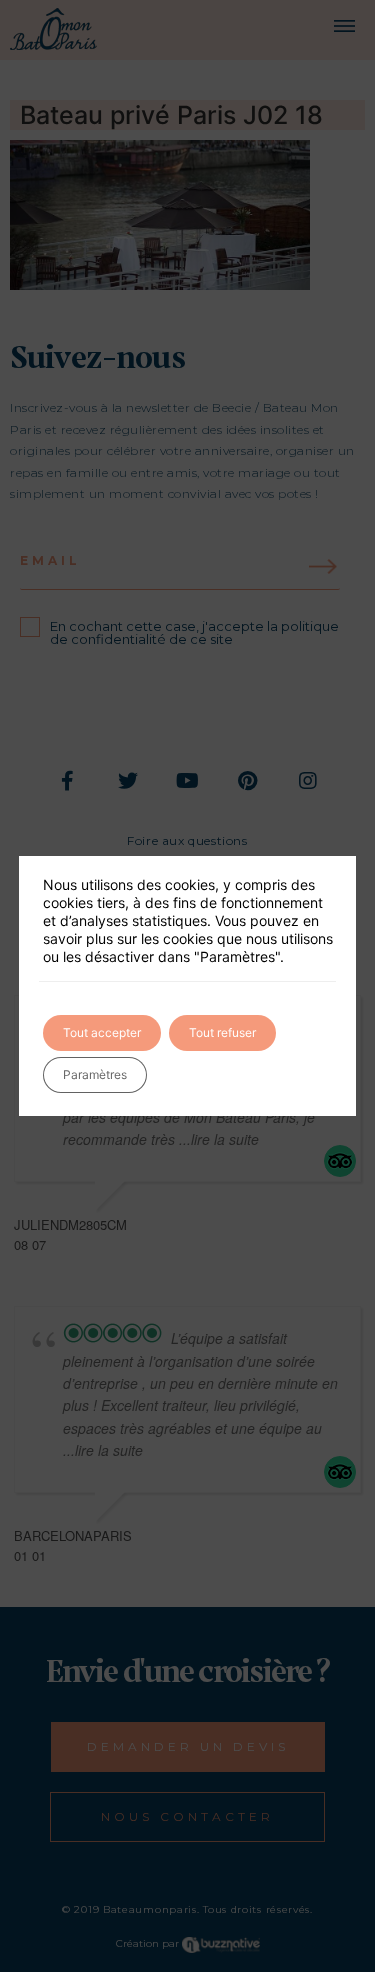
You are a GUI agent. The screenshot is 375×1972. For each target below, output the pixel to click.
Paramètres (95, 1074)
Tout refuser (222, 1032)
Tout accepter (102, 1032)
